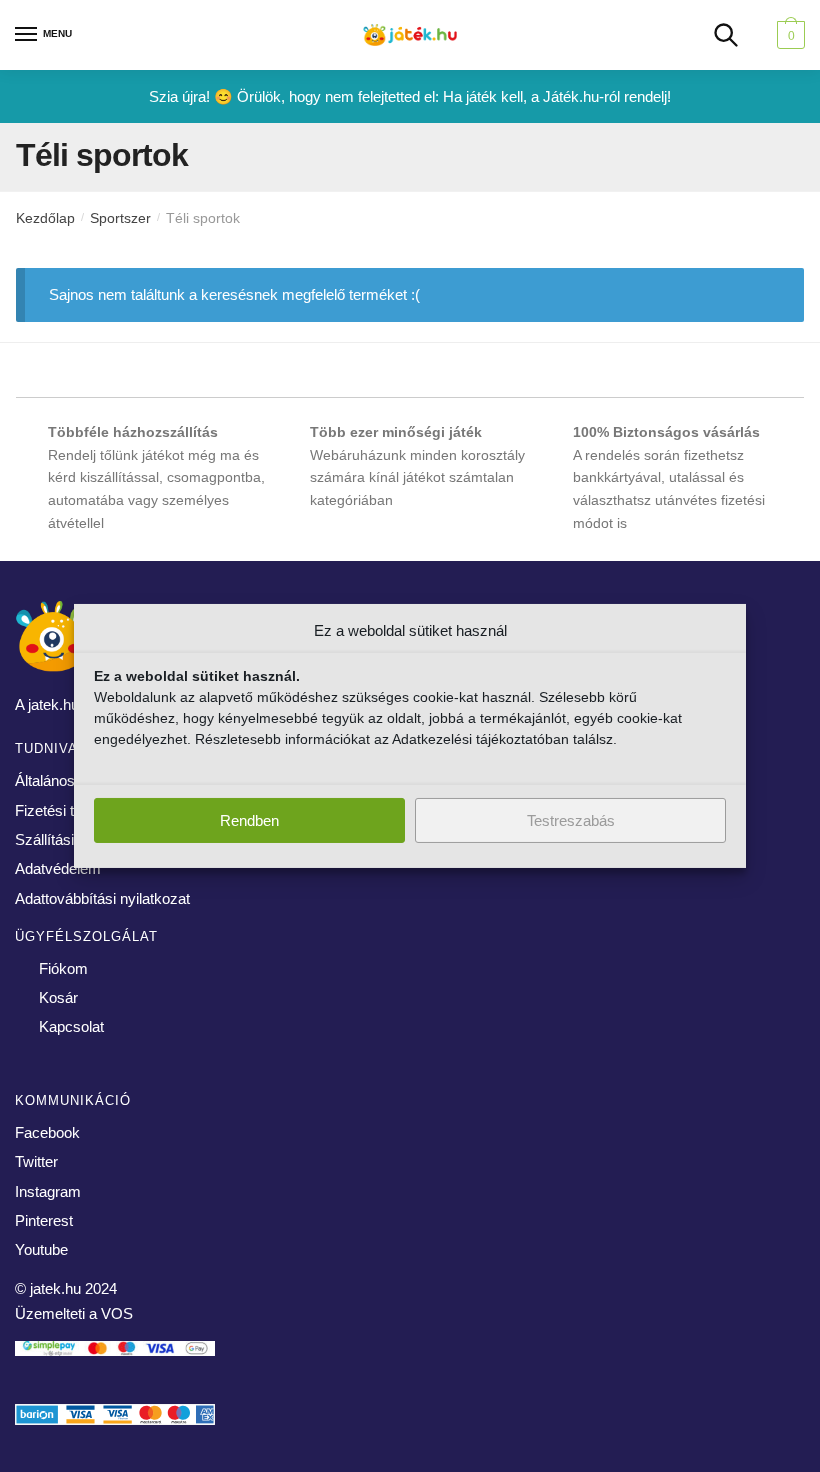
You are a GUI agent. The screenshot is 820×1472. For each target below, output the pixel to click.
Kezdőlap (45, 218)
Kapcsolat (71, 1026)
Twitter (36, 1161)
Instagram (48, 1191)
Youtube (41, 1249)
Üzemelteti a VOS (74, 1313)
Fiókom (63, 968)
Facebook (47, 1132)
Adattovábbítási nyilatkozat (102, 898)
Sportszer (120, 218)
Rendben (249, 820)
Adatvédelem (58, 868)
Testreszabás (571, 820)
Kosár (58, 997)
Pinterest (44, 1220)
